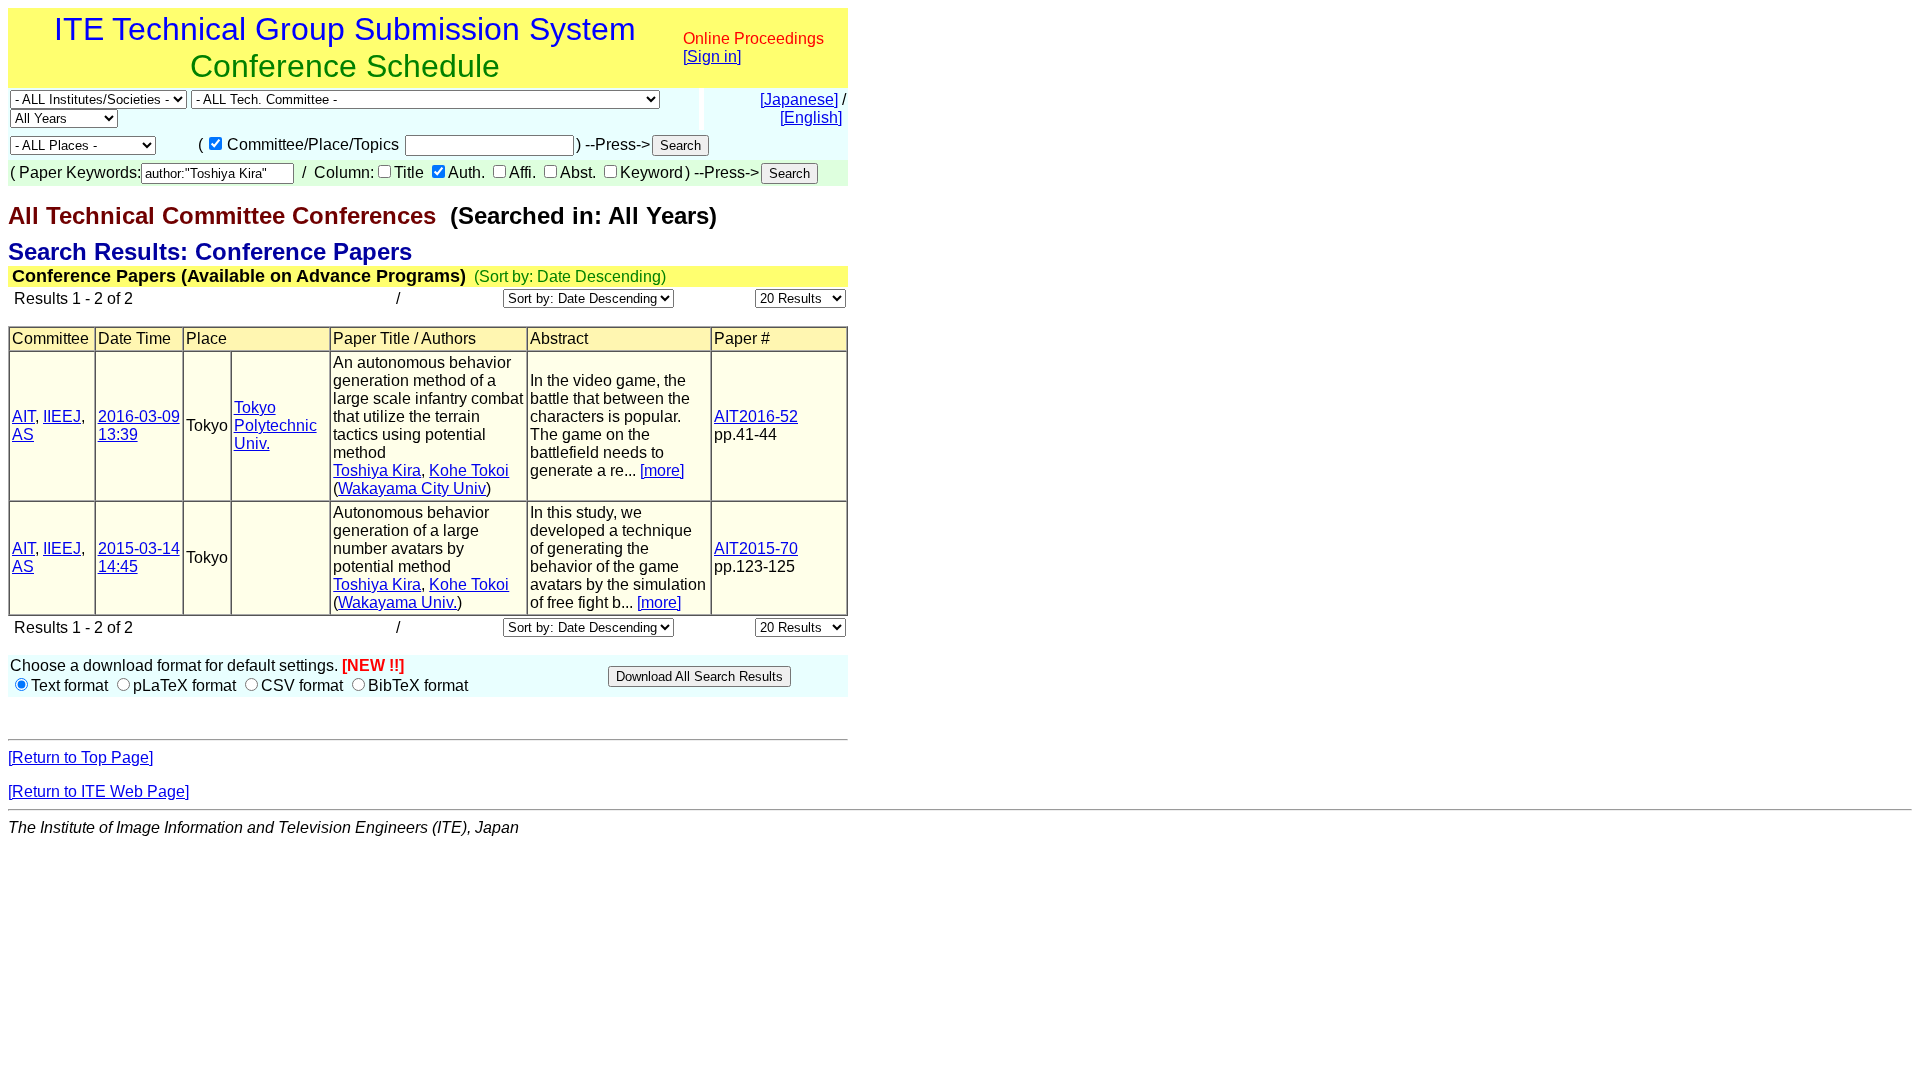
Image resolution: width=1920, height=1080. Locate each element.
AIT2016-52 (756, 416)
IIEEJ (62, 416)
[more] (662, 470)
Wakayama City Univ (412, 488)
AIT (23, 416)
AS (23, 434)
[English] (811, 117)
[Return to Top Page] (80, 757)
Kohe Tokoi (469, 470)
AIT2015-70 (756, 548)
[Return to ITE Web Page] (98, 791)
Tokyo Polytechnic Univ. (275, 425)
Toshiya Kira (377, 470)
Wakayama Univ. (397, 602)
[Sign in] (712, 56)
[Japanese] (799, 99)
